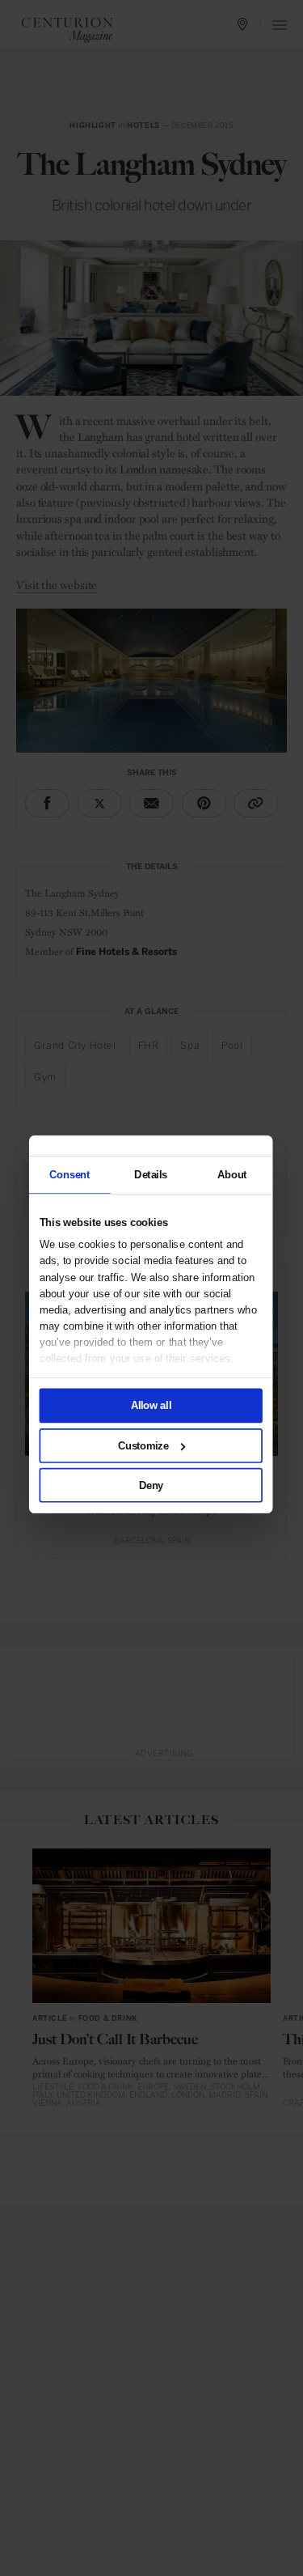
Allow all (150, 1405)
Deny (150, 1485)
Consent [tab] (69, 1174)
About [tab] (231, 1174)
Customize (143, 1445)
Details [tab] (151, 1174)
